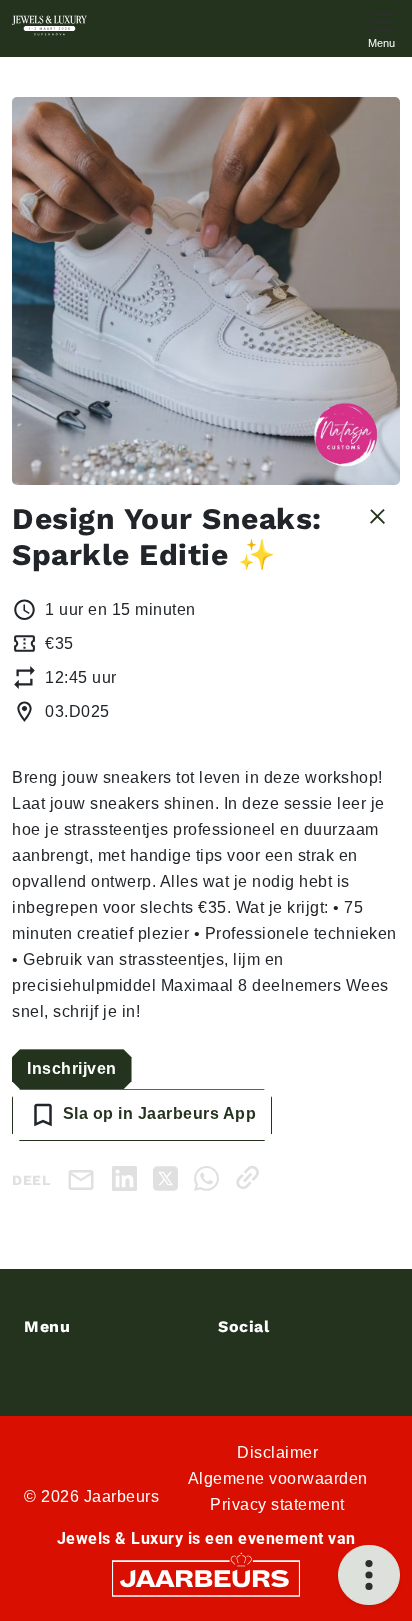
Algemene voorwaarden (278, 1478)
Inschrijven (72, 1068)
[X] (169, 1177)
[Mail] (85, 1178)
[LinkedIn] (128, 1177)
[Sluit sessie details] (377, 515)
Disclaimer (277, 1452)
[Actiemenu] (369, 1575)
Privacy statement (277, 1504)
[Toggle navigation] (381, 28)
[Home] (49, 25)
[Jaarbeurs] (206, 1577)
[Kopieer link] (251, 1177)
